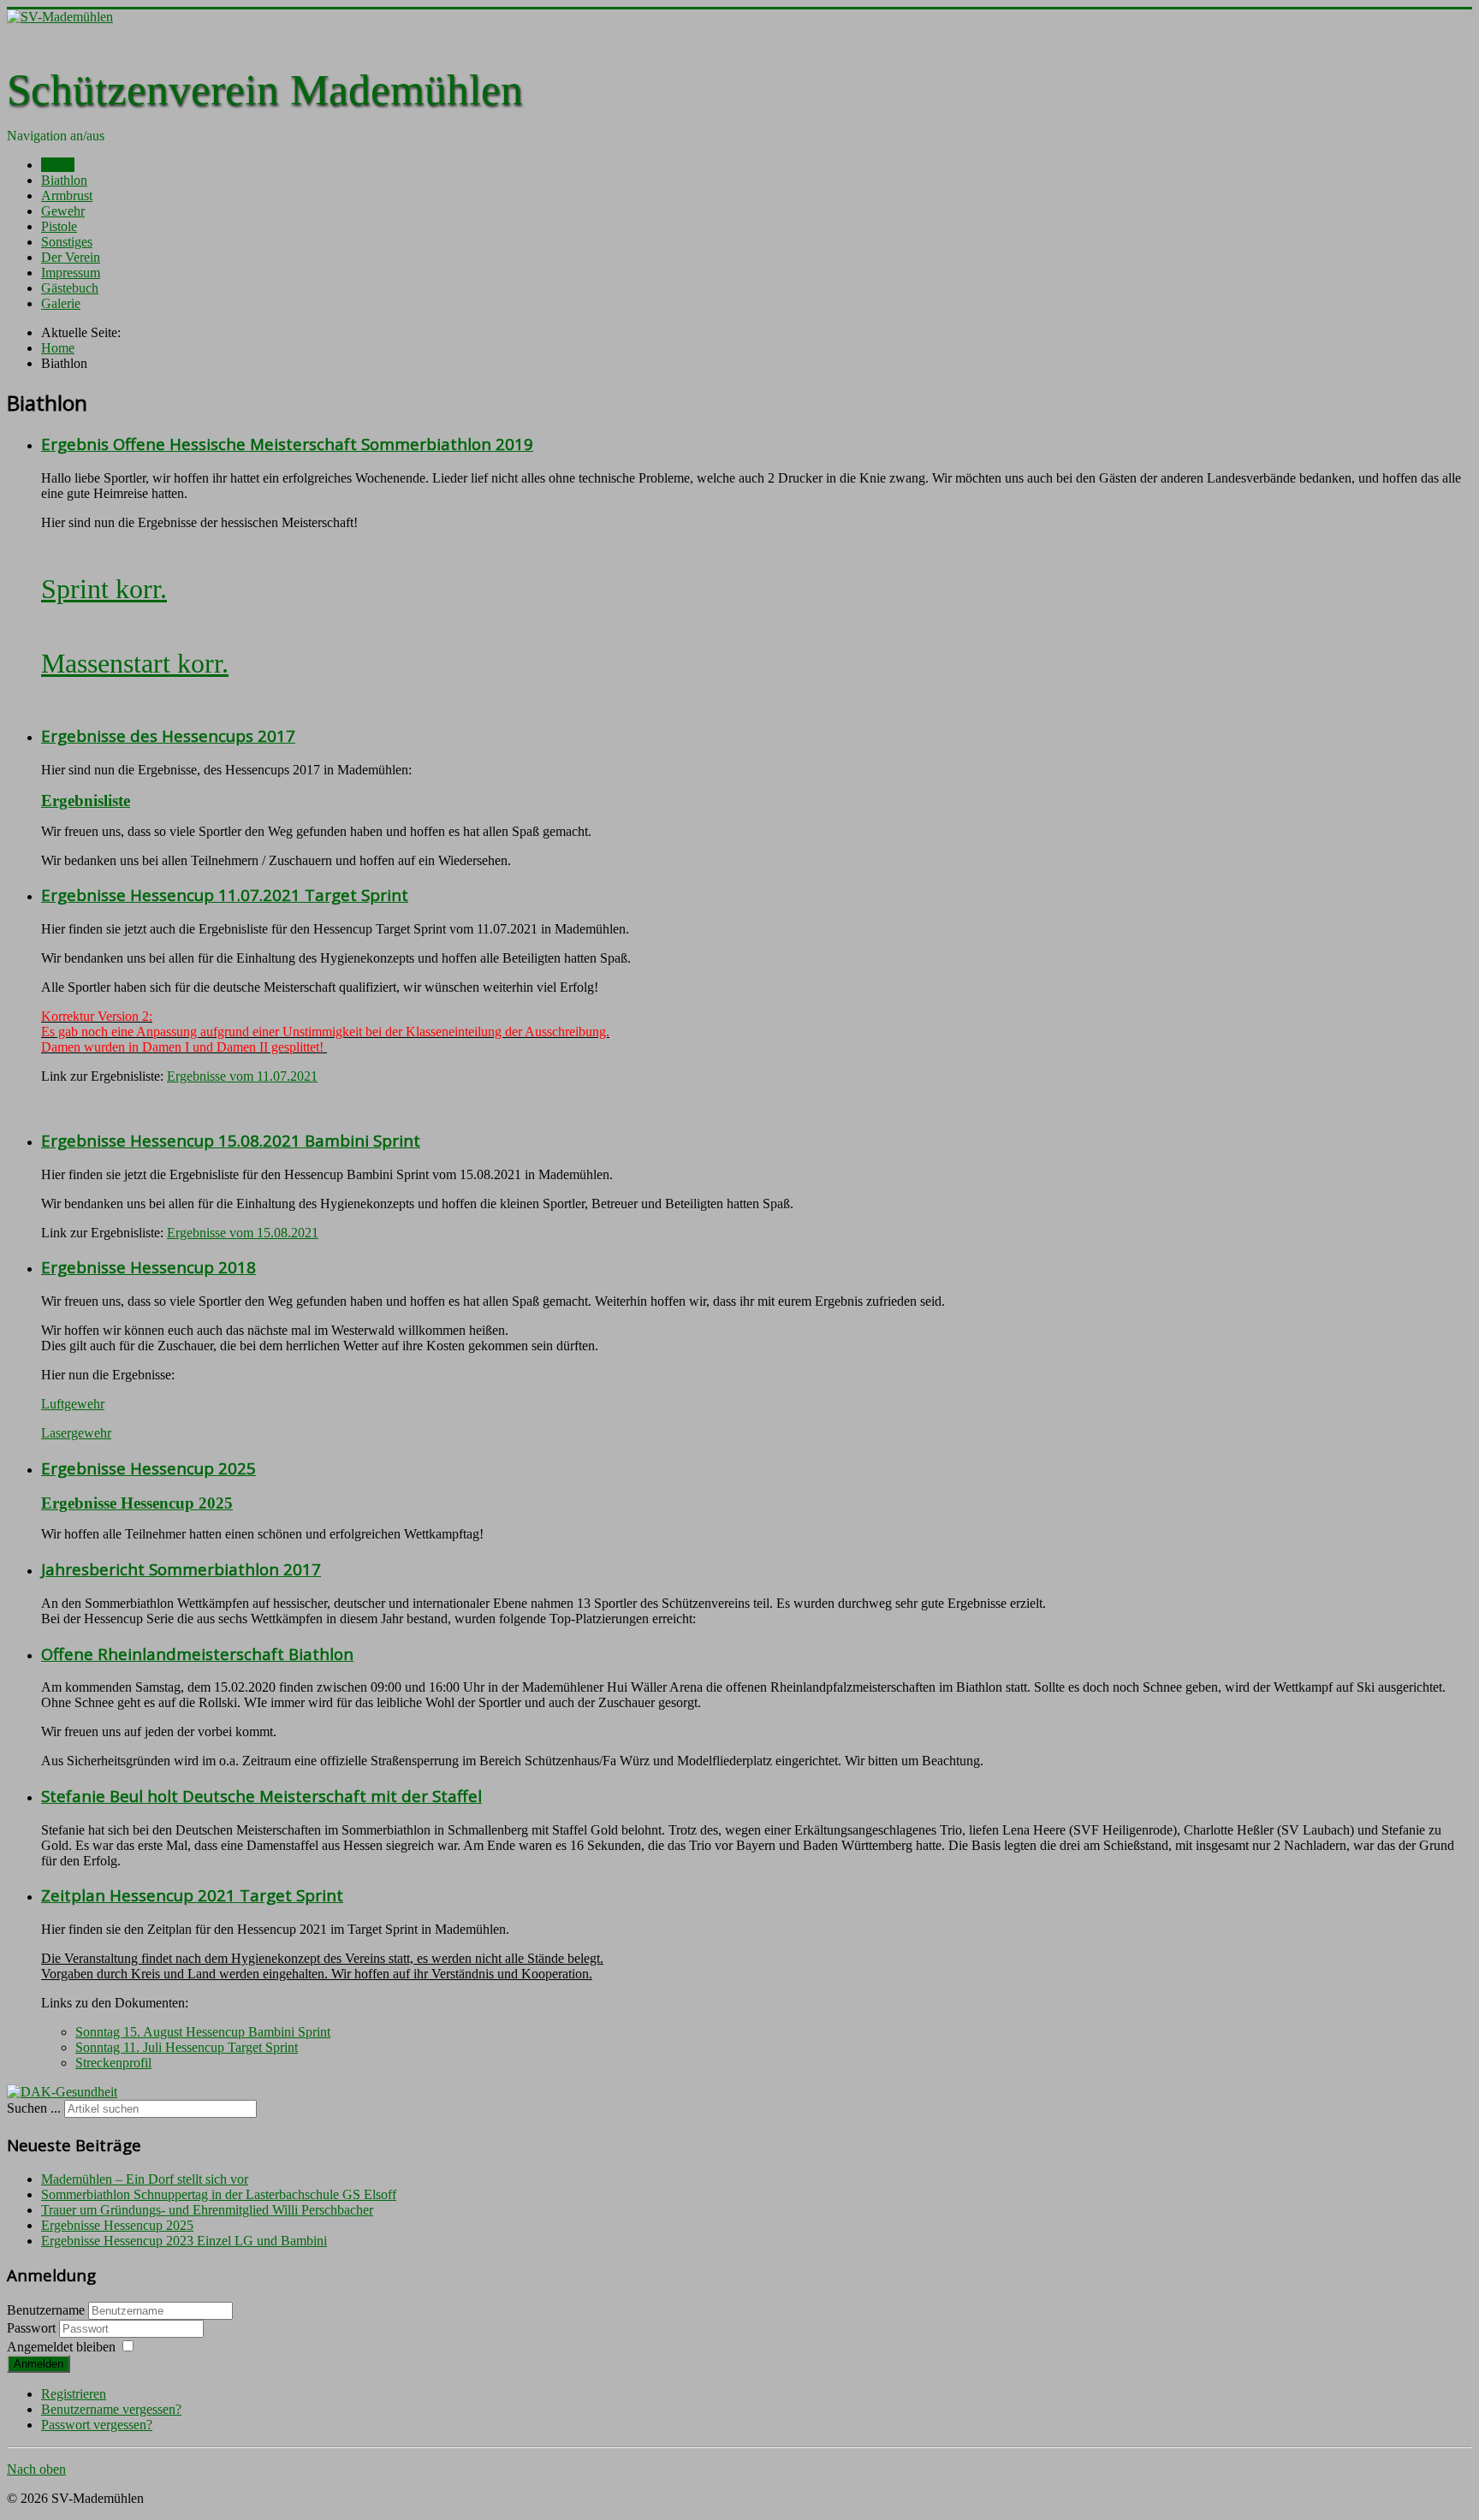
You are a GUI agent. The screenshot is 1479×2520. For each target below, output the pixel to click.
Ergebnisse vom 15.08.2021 (243, 1233)
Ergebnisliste (86, 800)
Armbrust (67, 196)
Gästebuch (70, 288)
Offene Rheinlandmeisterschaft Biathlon (197, 1654)
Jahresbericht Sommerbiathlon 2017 (181, 1569)
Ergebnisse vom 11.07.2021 (242, 1076)
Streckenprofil (113, 2063)
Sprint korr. (104, 589)
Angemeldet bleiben (61, 2347)
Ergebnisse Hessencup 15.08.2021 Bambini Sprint (231, 1140)
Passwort (33, 2328)
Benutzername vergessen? (111, 2409)
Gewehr (63, 211)
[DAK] (62, 2092)
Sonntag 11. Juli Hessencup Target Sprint (187, 2047)
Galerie (61, 303)
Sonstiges (67, 242)
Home (58, 165)
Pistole (59, 226)
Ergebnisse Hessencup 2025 (148, 1468)
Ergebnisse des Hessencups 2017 (168, 735)
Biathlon (64, 180)
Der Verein (71, 257)
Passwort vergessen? (97, 2425)
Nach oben (36, 2469)
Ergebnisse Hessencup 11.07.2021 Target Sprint (225, 895)
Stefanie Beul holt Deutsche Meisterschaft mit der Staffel (261, 1796)
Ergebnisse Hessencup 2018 (148, 1267)
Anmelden (39, 2364)
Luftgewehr (73, 1404)
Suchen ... (34, 2108)
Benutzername (46, 2310)
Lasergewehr (76, 1433)
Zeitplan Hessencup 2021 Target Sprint (192, 1895)
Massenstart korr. (135, 663)
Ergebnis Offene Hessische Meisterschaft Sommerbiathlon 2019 (287, 444)
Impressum (71, 273)
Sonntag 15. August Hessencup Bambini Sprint (203, 2032)
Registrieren (74, 2394)
